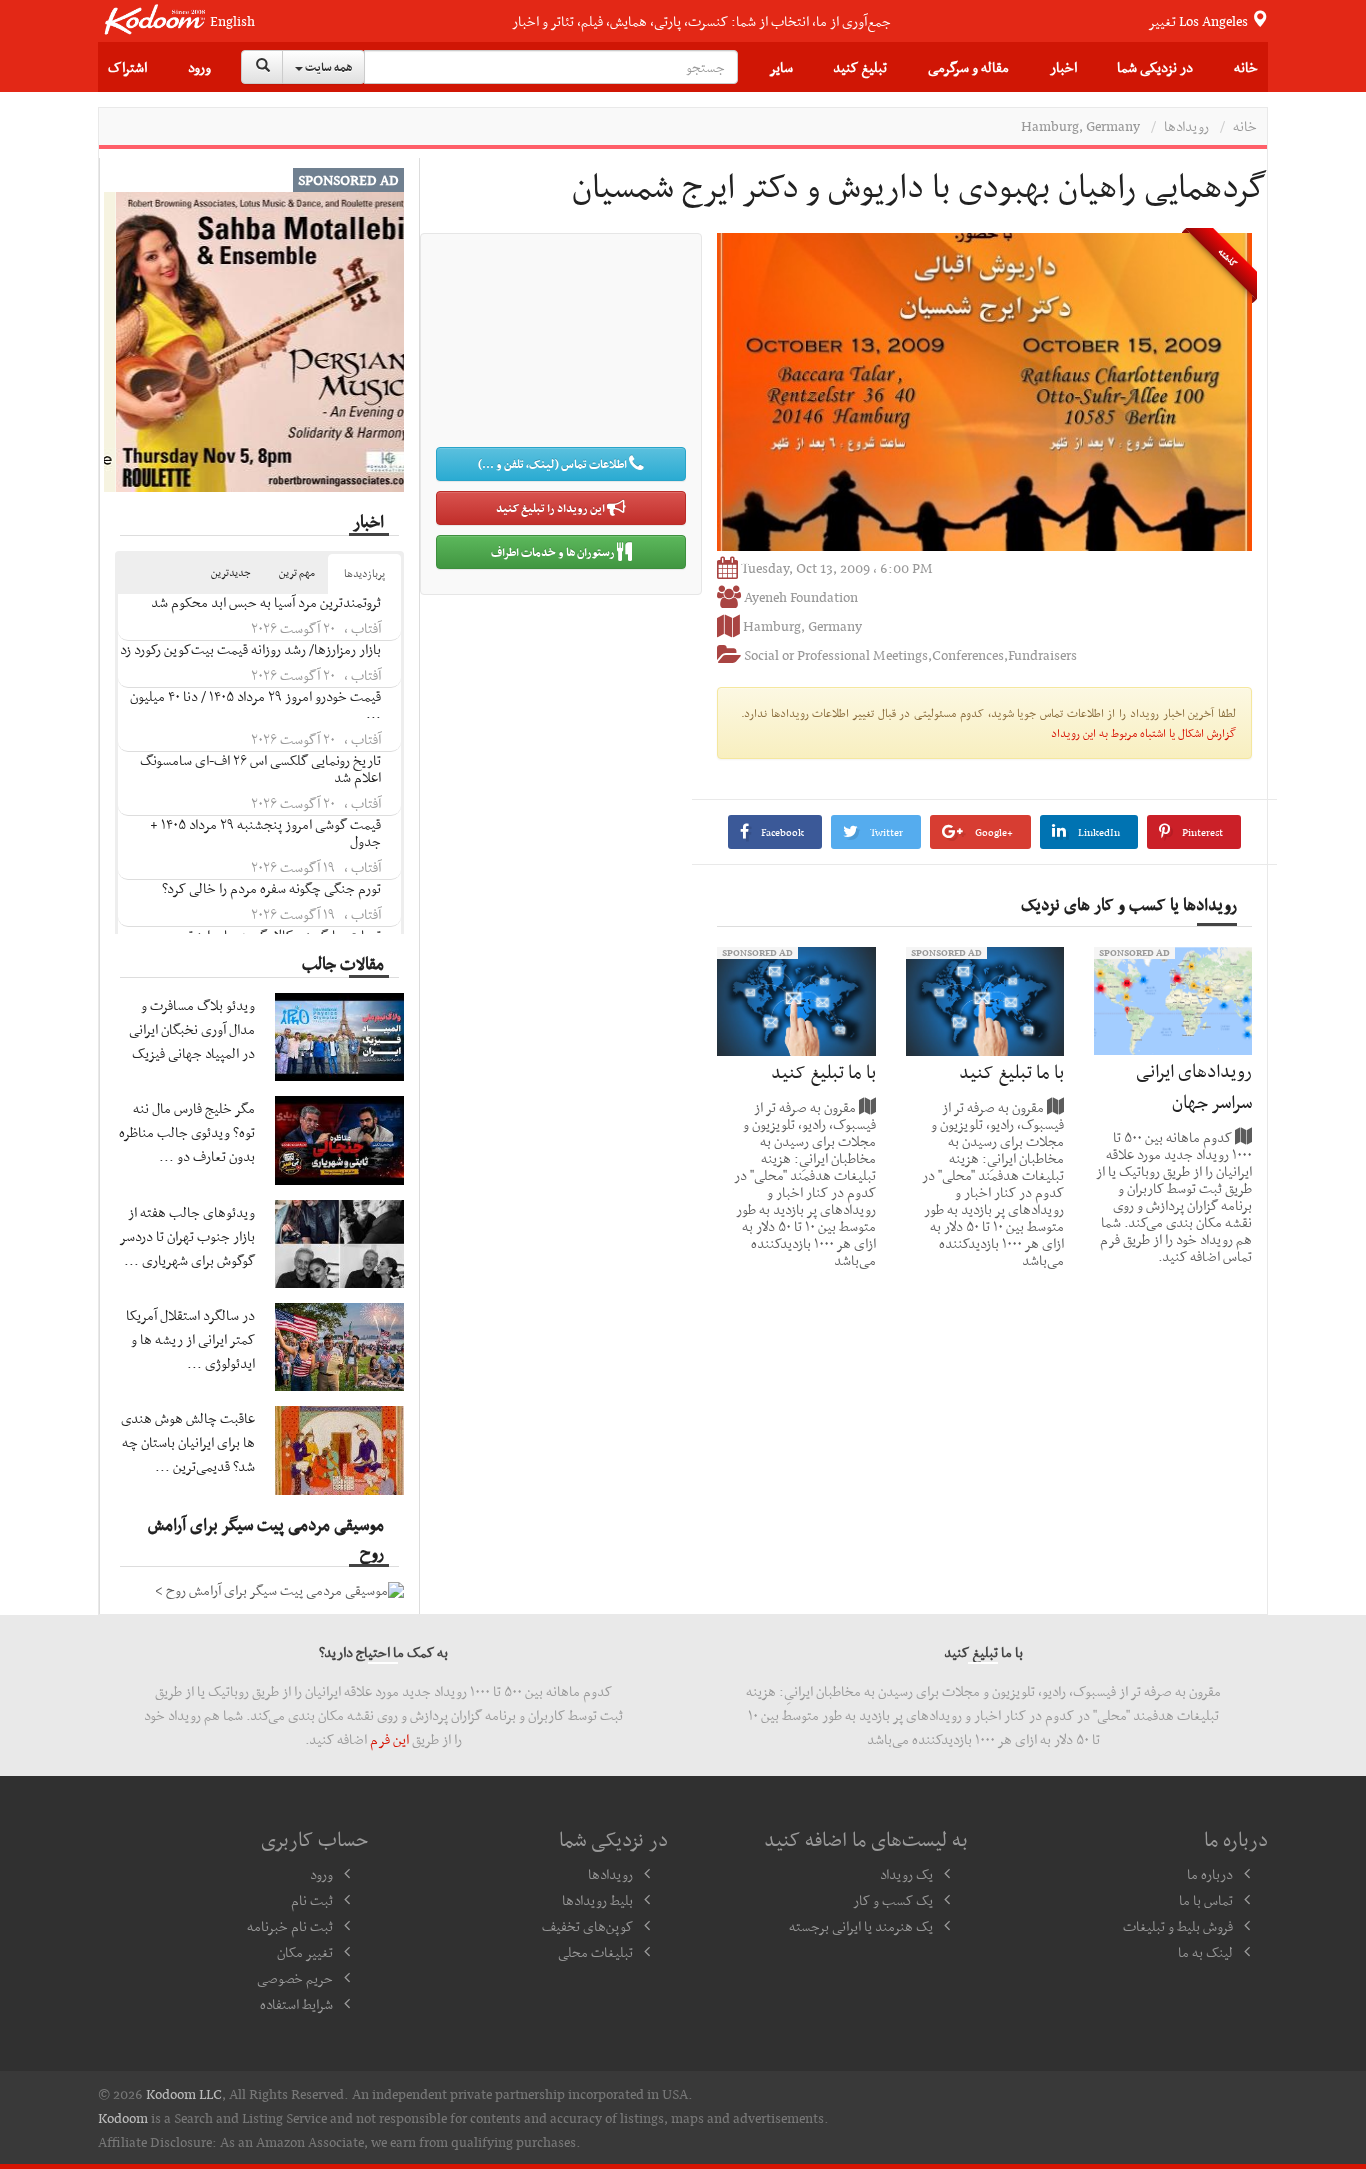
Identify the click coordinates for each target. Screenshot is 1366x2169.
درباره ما (1210, 1874)
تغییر (1199, 21)
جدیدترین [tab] (231, 572)
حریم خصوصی (295, 1978)
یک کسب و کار (893, 1900)
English (232, 21)
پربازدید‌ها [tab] (364, 573)
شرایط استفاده (296, 2004)
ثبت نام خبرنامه (290, 1926)
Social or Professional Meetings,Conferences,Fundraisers (910, 655)
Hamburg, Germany (1080, 126)
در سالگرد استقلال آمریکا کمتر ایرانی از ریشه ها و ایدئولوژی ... (190, 1339)
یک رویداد (906, 1874)
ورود (199, 67)
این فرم (389, 1739)
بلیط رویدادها (597, 1900)
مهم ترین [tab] (297, 572)
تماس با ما (1206, 1900)
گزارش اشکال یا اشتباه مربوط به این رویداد (1143, 733)
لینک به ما (1205, 1952)
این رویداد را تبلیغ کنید (551, 508)
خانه (1246, 67)
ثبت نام (312, 1900)
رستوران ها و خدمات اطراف (554, 552)
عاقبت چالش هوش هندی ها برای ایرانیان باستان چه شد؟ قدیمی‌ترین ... (188, 1442)
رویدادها (1186, 126)
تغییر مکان (305, 1952)
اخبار (1063, 67)
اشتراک (127, 67)
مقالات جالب (343, 963)
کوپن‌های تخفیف (587, 1926)
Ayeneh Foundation (801, 597)
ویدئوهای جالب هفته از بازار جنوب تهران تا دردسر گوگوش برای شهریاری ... (187, 1236)
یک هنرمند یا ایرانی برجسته (861, 1926)
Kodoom (123, 2118)
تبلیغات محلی (595, 1952)
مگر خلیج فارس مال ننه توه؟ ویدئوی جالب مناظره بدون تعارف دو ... (187, 1132)
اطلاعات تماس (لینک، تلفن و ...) (553, 464)
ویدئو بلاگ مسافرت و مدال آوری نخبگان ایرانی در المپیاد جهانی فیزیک (192, 1029)
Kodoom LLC (184, 2094)
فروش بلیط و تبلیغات (1178, 1926)
